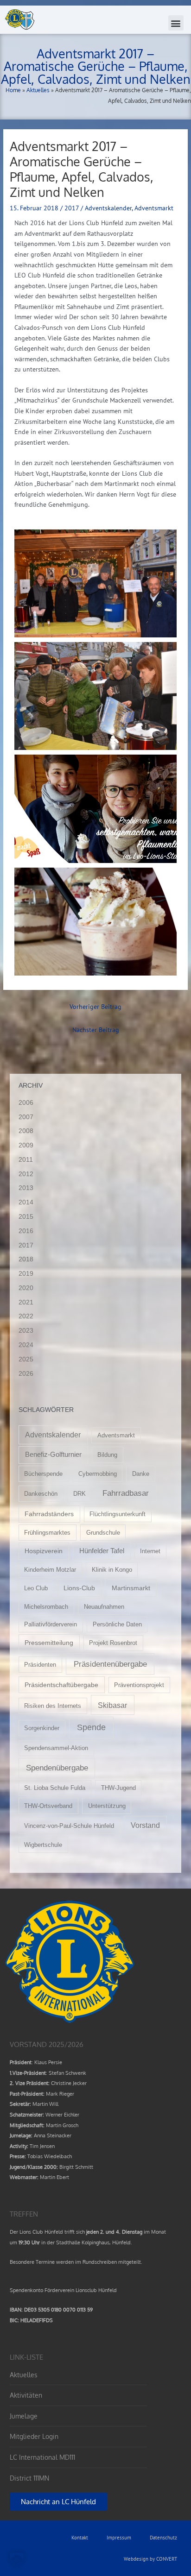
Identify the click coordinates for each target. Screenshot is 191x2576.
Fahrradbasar (126, 1493)
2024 (26, 1345)
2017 (72, 208)
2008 (26, 1131)
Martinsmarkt (131, 1588)
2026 (26, 1374)
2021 (26, 1302)
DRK (80, 1494)
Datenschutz (163, 2538)
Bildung (107, 1455)
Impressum (119, 2538)
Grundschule (103, 1533)
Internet (150, 1551)
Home (13, 90)
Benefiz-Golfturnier (53, 1455)
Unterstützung (107, 1806)
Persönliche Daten (117, 1624)
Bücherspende (43, 1474)
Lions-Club (79, 1588)
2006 (26, 1103)
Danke (141, 1474)
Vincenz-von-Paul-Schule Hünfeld (69, 1826)
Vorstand (145, 1825)
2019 (26, 1274)
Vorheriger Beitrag (95, 1007)
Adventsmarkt (154, 208)
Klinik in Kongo (112, 1570)
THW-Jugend (118, 1788)
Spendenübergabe (57, 1768)
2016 (26, 1231)
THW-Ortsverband (48, 1806)
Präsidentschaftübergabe (61, 1685)
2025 (26, 1359)
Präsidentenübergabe (110, 1664)
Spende (91, 1727)
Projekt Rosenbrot (113, 1643)
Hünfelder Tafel (102, 1551)
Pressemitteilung (49, 1643)
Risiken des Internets (53, 1706)
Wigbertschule (43, 1845)
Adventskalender (108, 208)
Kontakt (80, 2538)
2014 (26, 1202)
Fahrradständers (49, 1514)
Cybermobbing (98, 1474)
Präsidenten (40, 1665)
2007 (26, 1117)
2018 (26, 1259)
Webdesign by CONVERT (150, 2559)
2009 (26, 1145)
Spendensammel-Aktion (56, 1748)
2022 (26, 1316)
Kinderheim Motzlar (50, 1570)
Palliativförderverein (51, 1624)
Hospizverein (44, 1551)
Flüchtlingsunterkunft (118, 1514)
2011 (26, 1160)
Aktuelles (38, 90)
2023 (26, 1331)
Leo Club (36, 1588)
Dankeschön (41, 1494)
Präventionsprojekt (139, 1685)
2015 (26, 1217)
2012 (26, 1174)
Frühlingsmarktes (47, 1533)
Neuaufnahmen (104, 1607)
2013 (26, 1188)
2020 (26, 1288)
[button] (176, 23)
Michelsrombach (46, 1607)
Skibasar (112, 1705)
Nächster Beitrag (96, 1030)
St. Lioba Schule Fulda (55, 1788)
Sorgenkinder (42, 1728)
